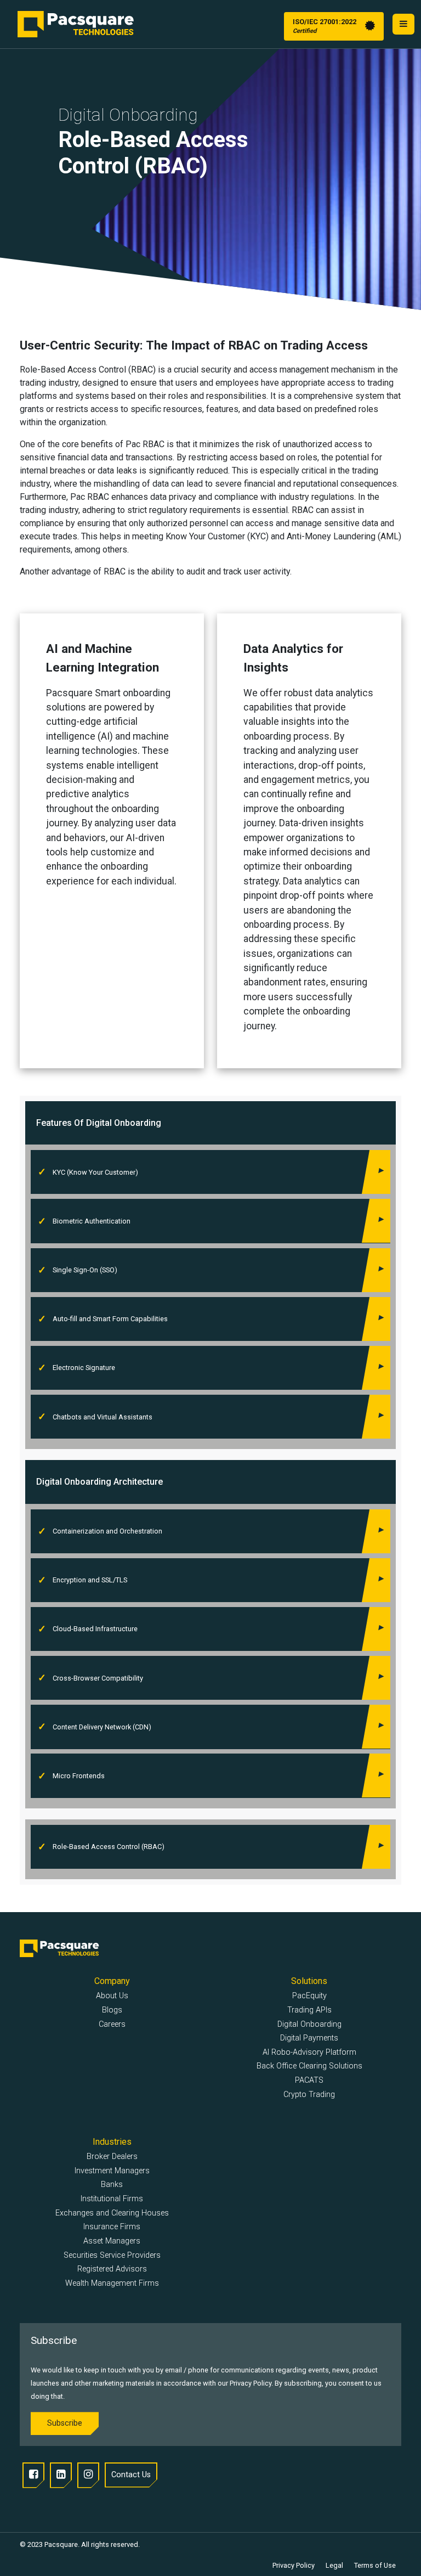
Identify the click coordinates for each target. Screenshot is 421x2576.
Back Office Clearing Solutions (309, 2066)
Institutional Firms (112, 2199)
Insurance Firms (112, 2227)
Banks (112, 2185)
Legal (334, 2565)
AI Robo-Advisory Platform (309, 2052)
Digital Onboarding (309, 2024)
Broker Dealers (112, 2157)
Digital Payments (309, 2038)
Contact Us (131, 2475)
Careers (112, 2024)
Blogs (112, 2010)
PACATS (309, 2080)
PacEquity (309, 1996)
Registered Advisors (112, 2269)
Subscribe (65, 2423)
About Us (112, 1996)
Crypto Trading (309, 2095)
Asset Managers (112, 2241)
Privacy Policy (294, 2565)
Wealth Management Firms (112, 2283)
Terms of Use (375, 2565)
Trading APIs (309, 2010)
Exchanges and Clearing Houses (112, 2213)
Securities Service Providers (112, 2255)
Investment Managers (112, 2171)
